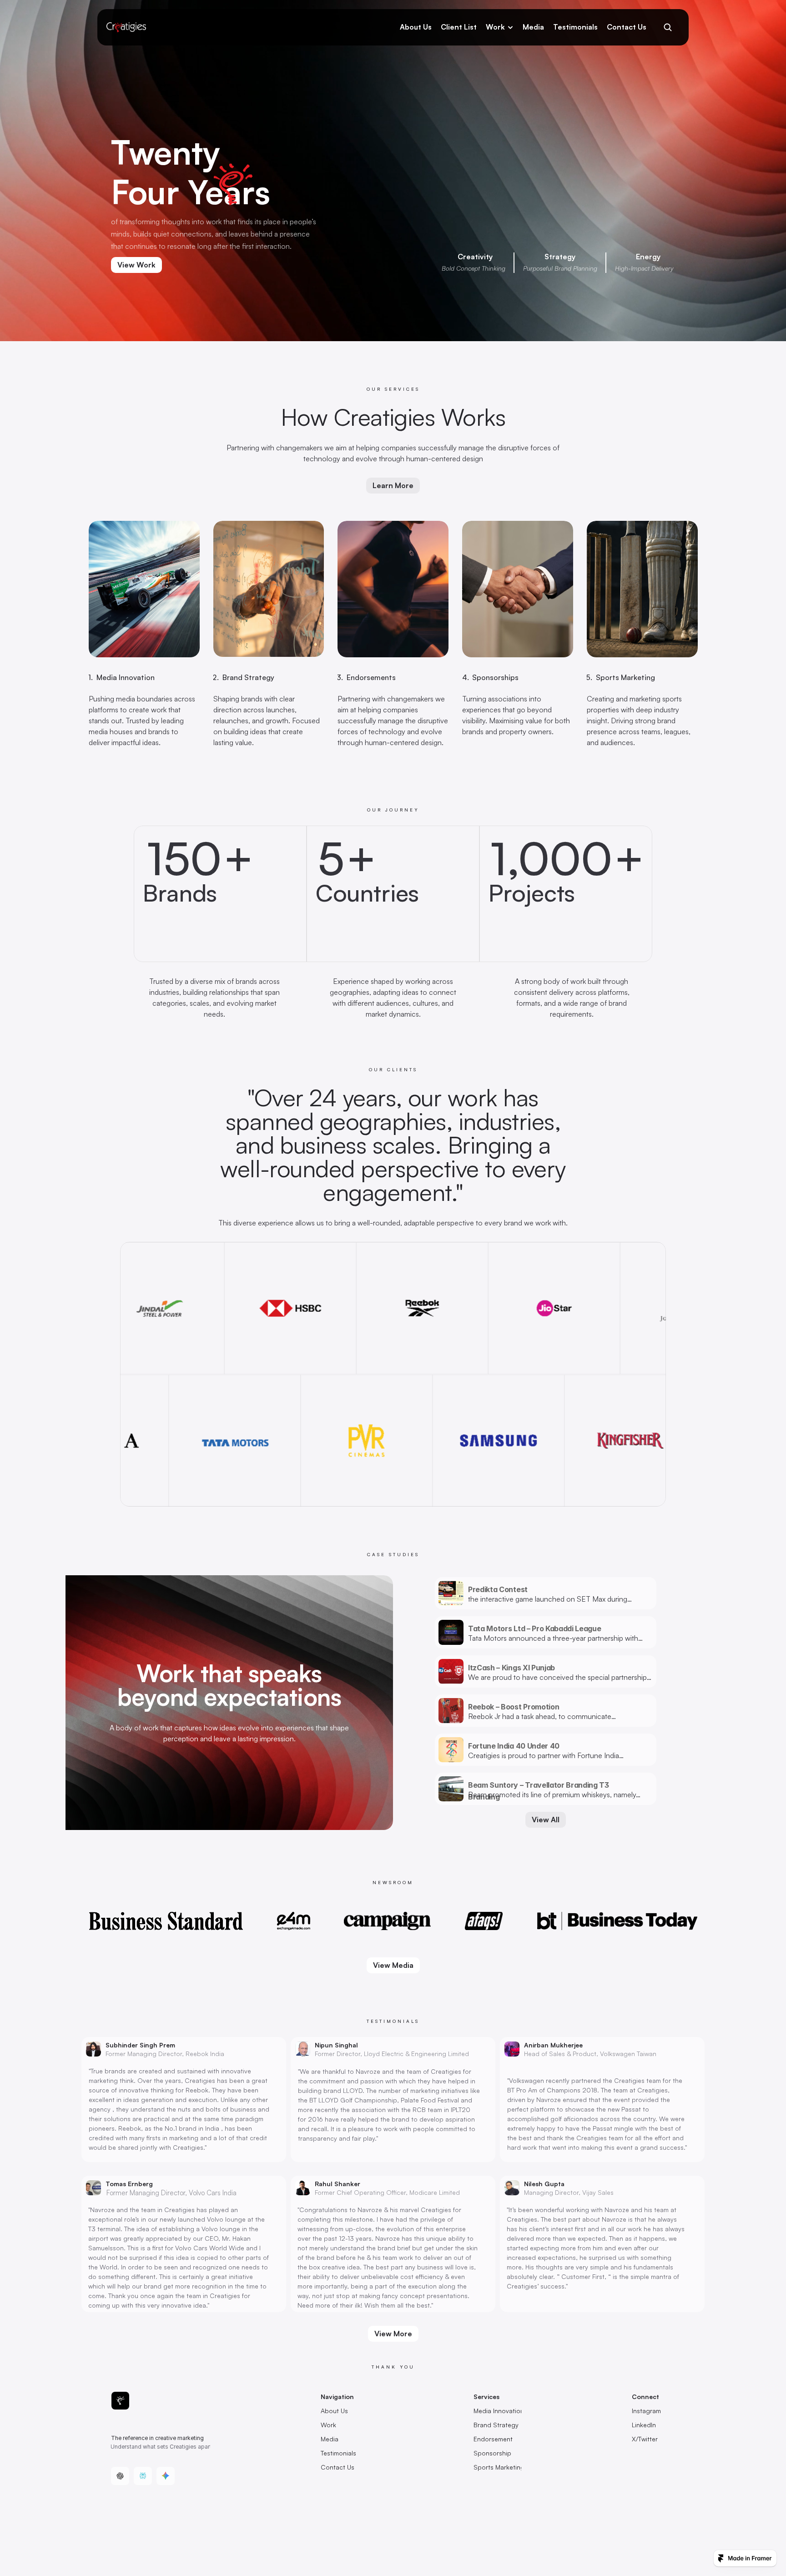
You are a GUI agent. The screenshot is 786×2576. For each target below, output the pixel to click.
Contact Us (627, 27)
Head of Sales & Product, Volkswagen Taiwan (590, 2054)
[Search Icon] (668, 27)
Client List (459, 27)
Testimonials (575, 27)
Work (495, 27)
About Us (416, 27)
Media (533, 27)
